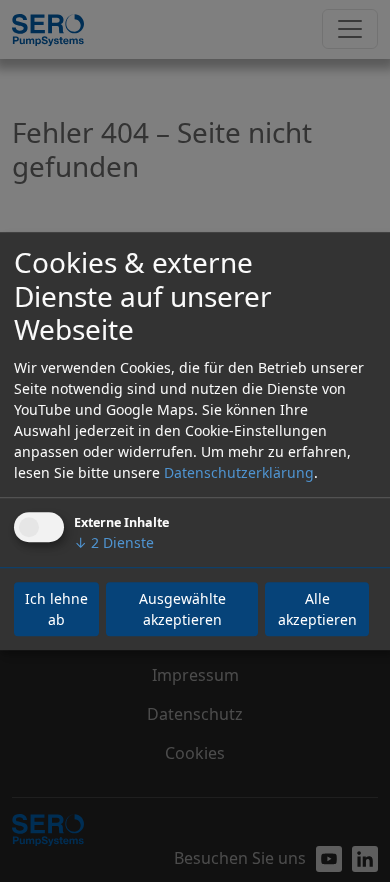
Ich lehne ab (56, 609)
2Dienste (114, 542)
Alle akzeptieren (317, 609)
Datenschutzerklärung (239, 472)
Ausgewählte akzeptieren (182, 609)
